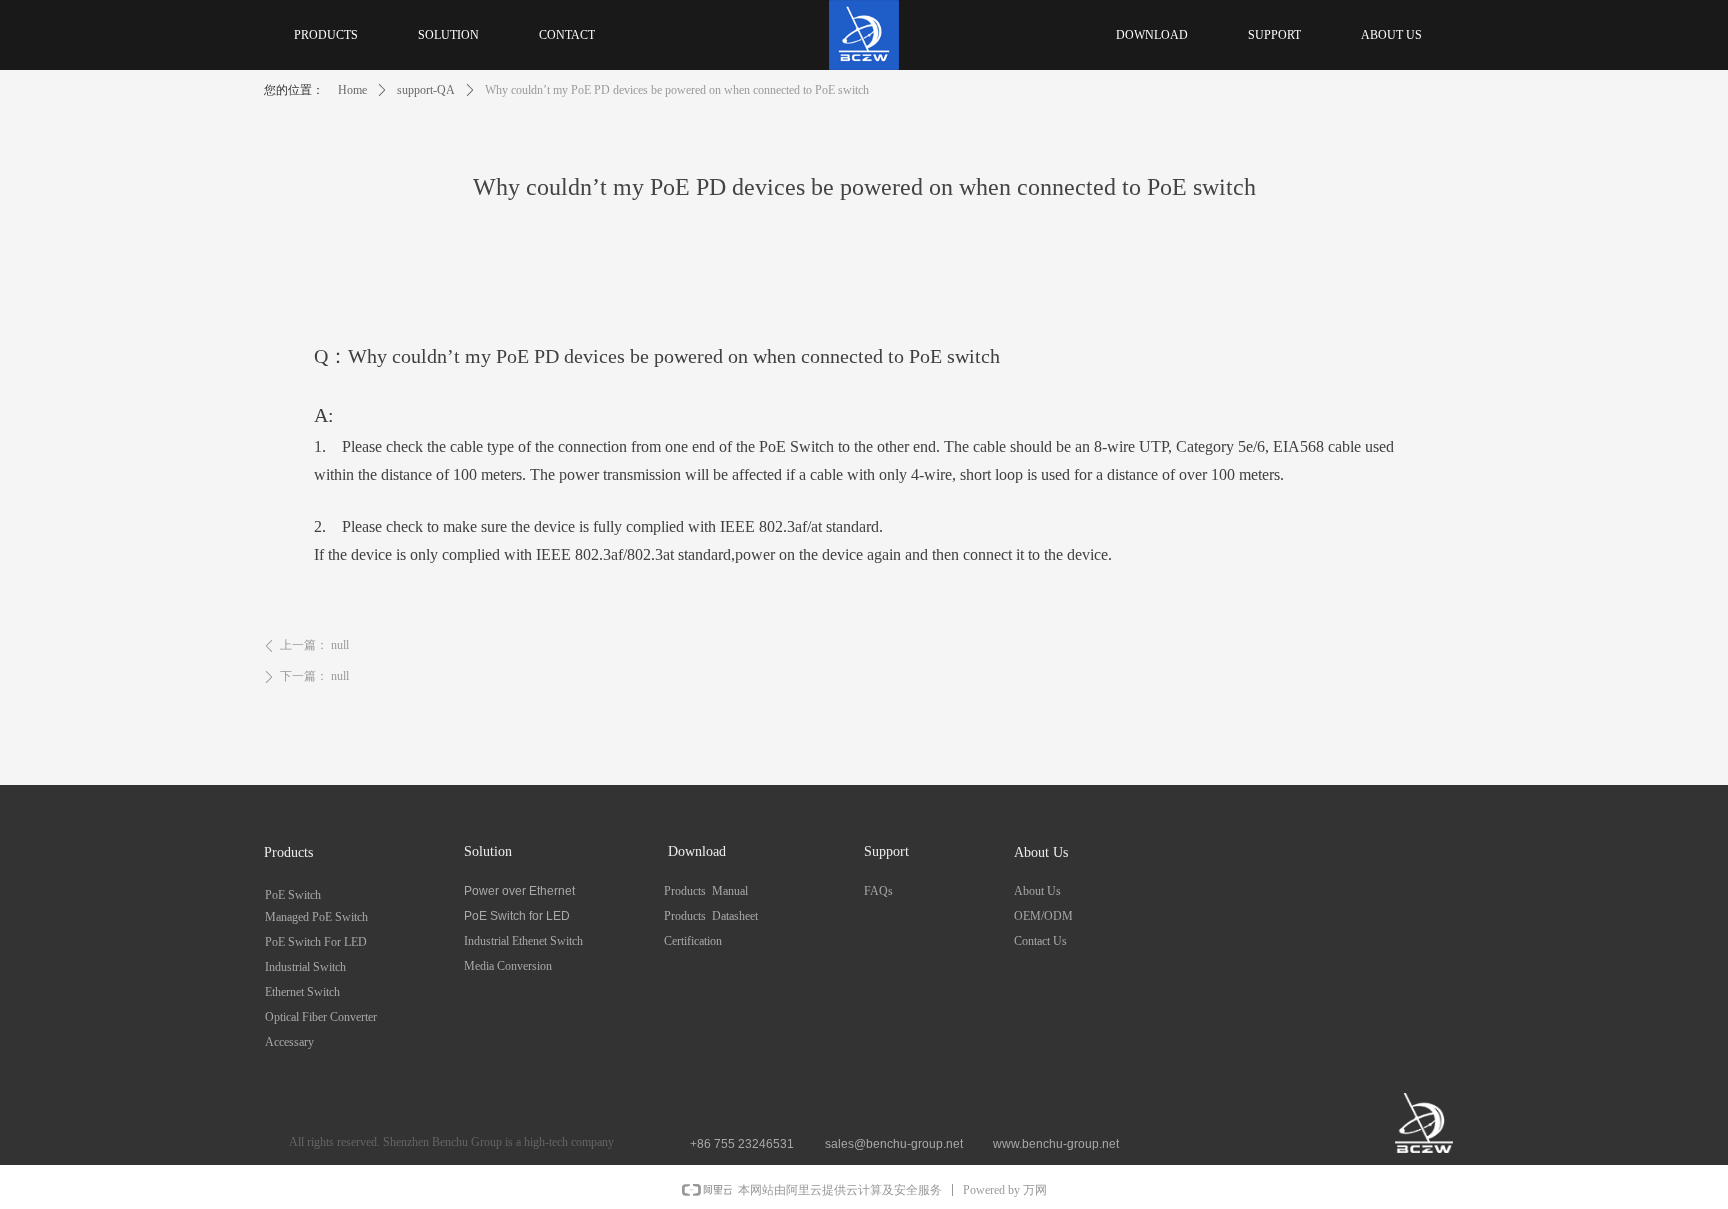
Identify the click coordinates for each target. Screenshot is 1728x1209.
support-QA (426, 90)
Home (352, 90)
